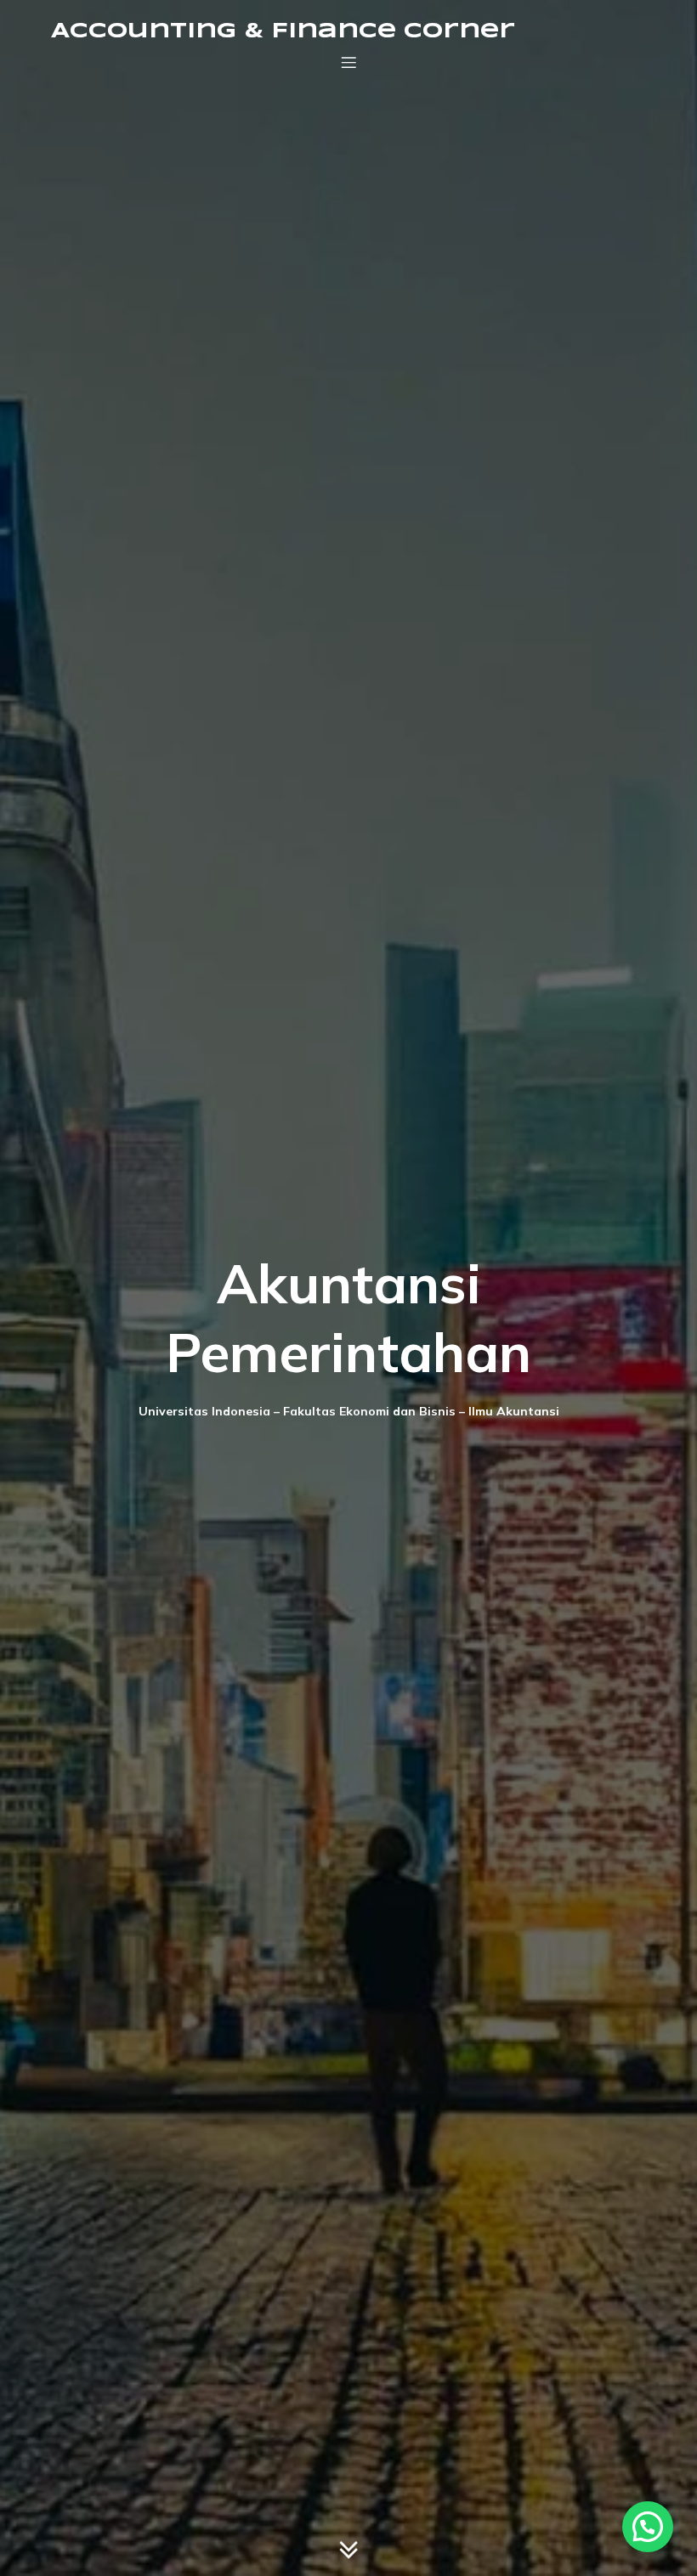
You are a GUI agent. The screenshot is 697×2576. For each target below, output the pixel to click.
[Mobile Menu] (348, 62)
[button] (648, 2527)
